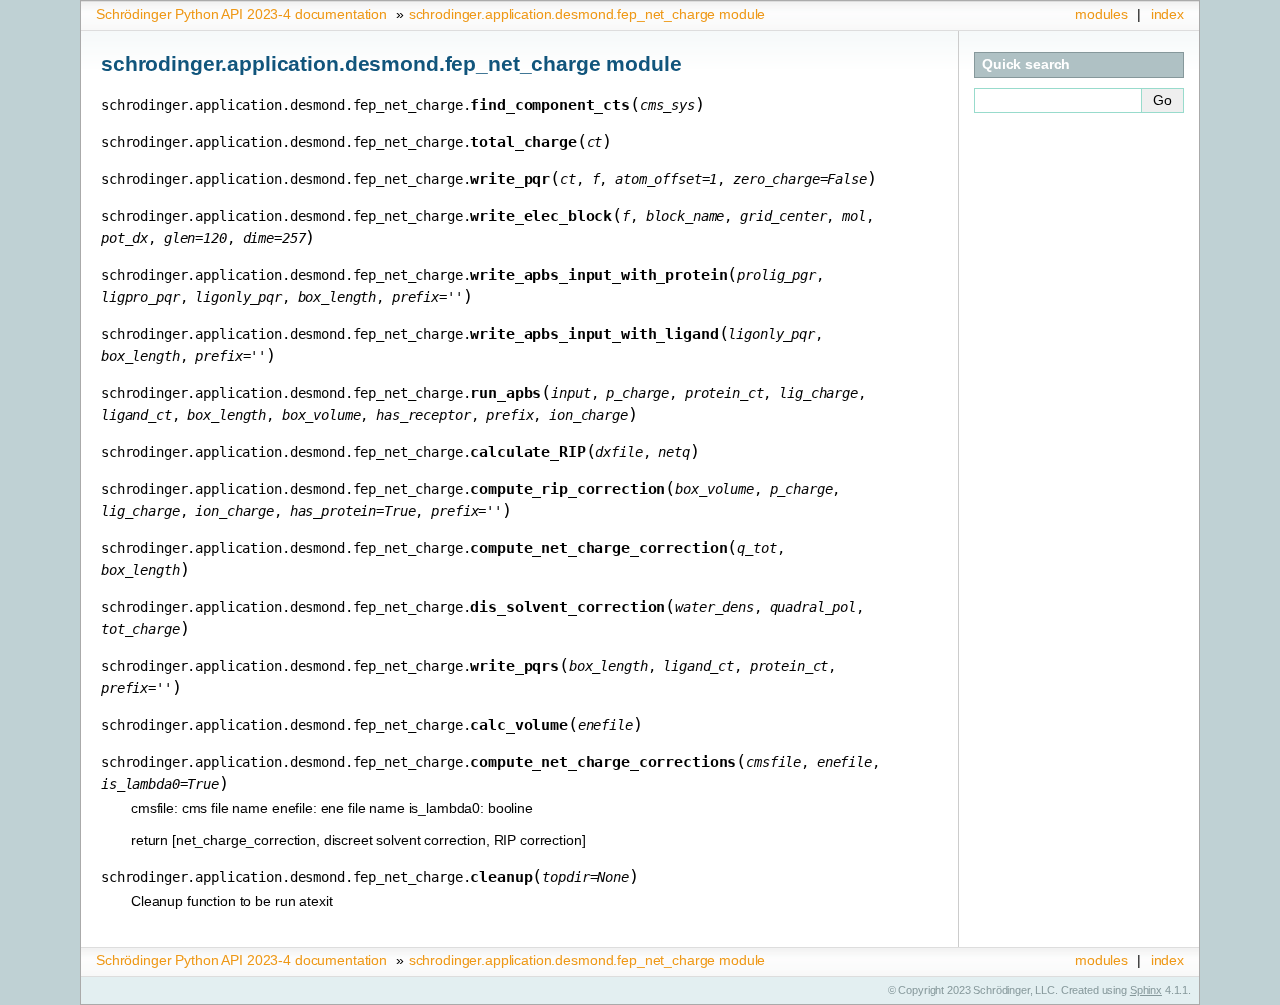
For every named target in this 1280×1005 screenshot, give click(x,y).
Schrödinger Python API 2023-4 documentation (241, 14)
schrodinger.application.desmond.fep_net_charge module (587, 14)
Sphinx (1146, 990)
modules (1101, 14)
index (1167, 14)
